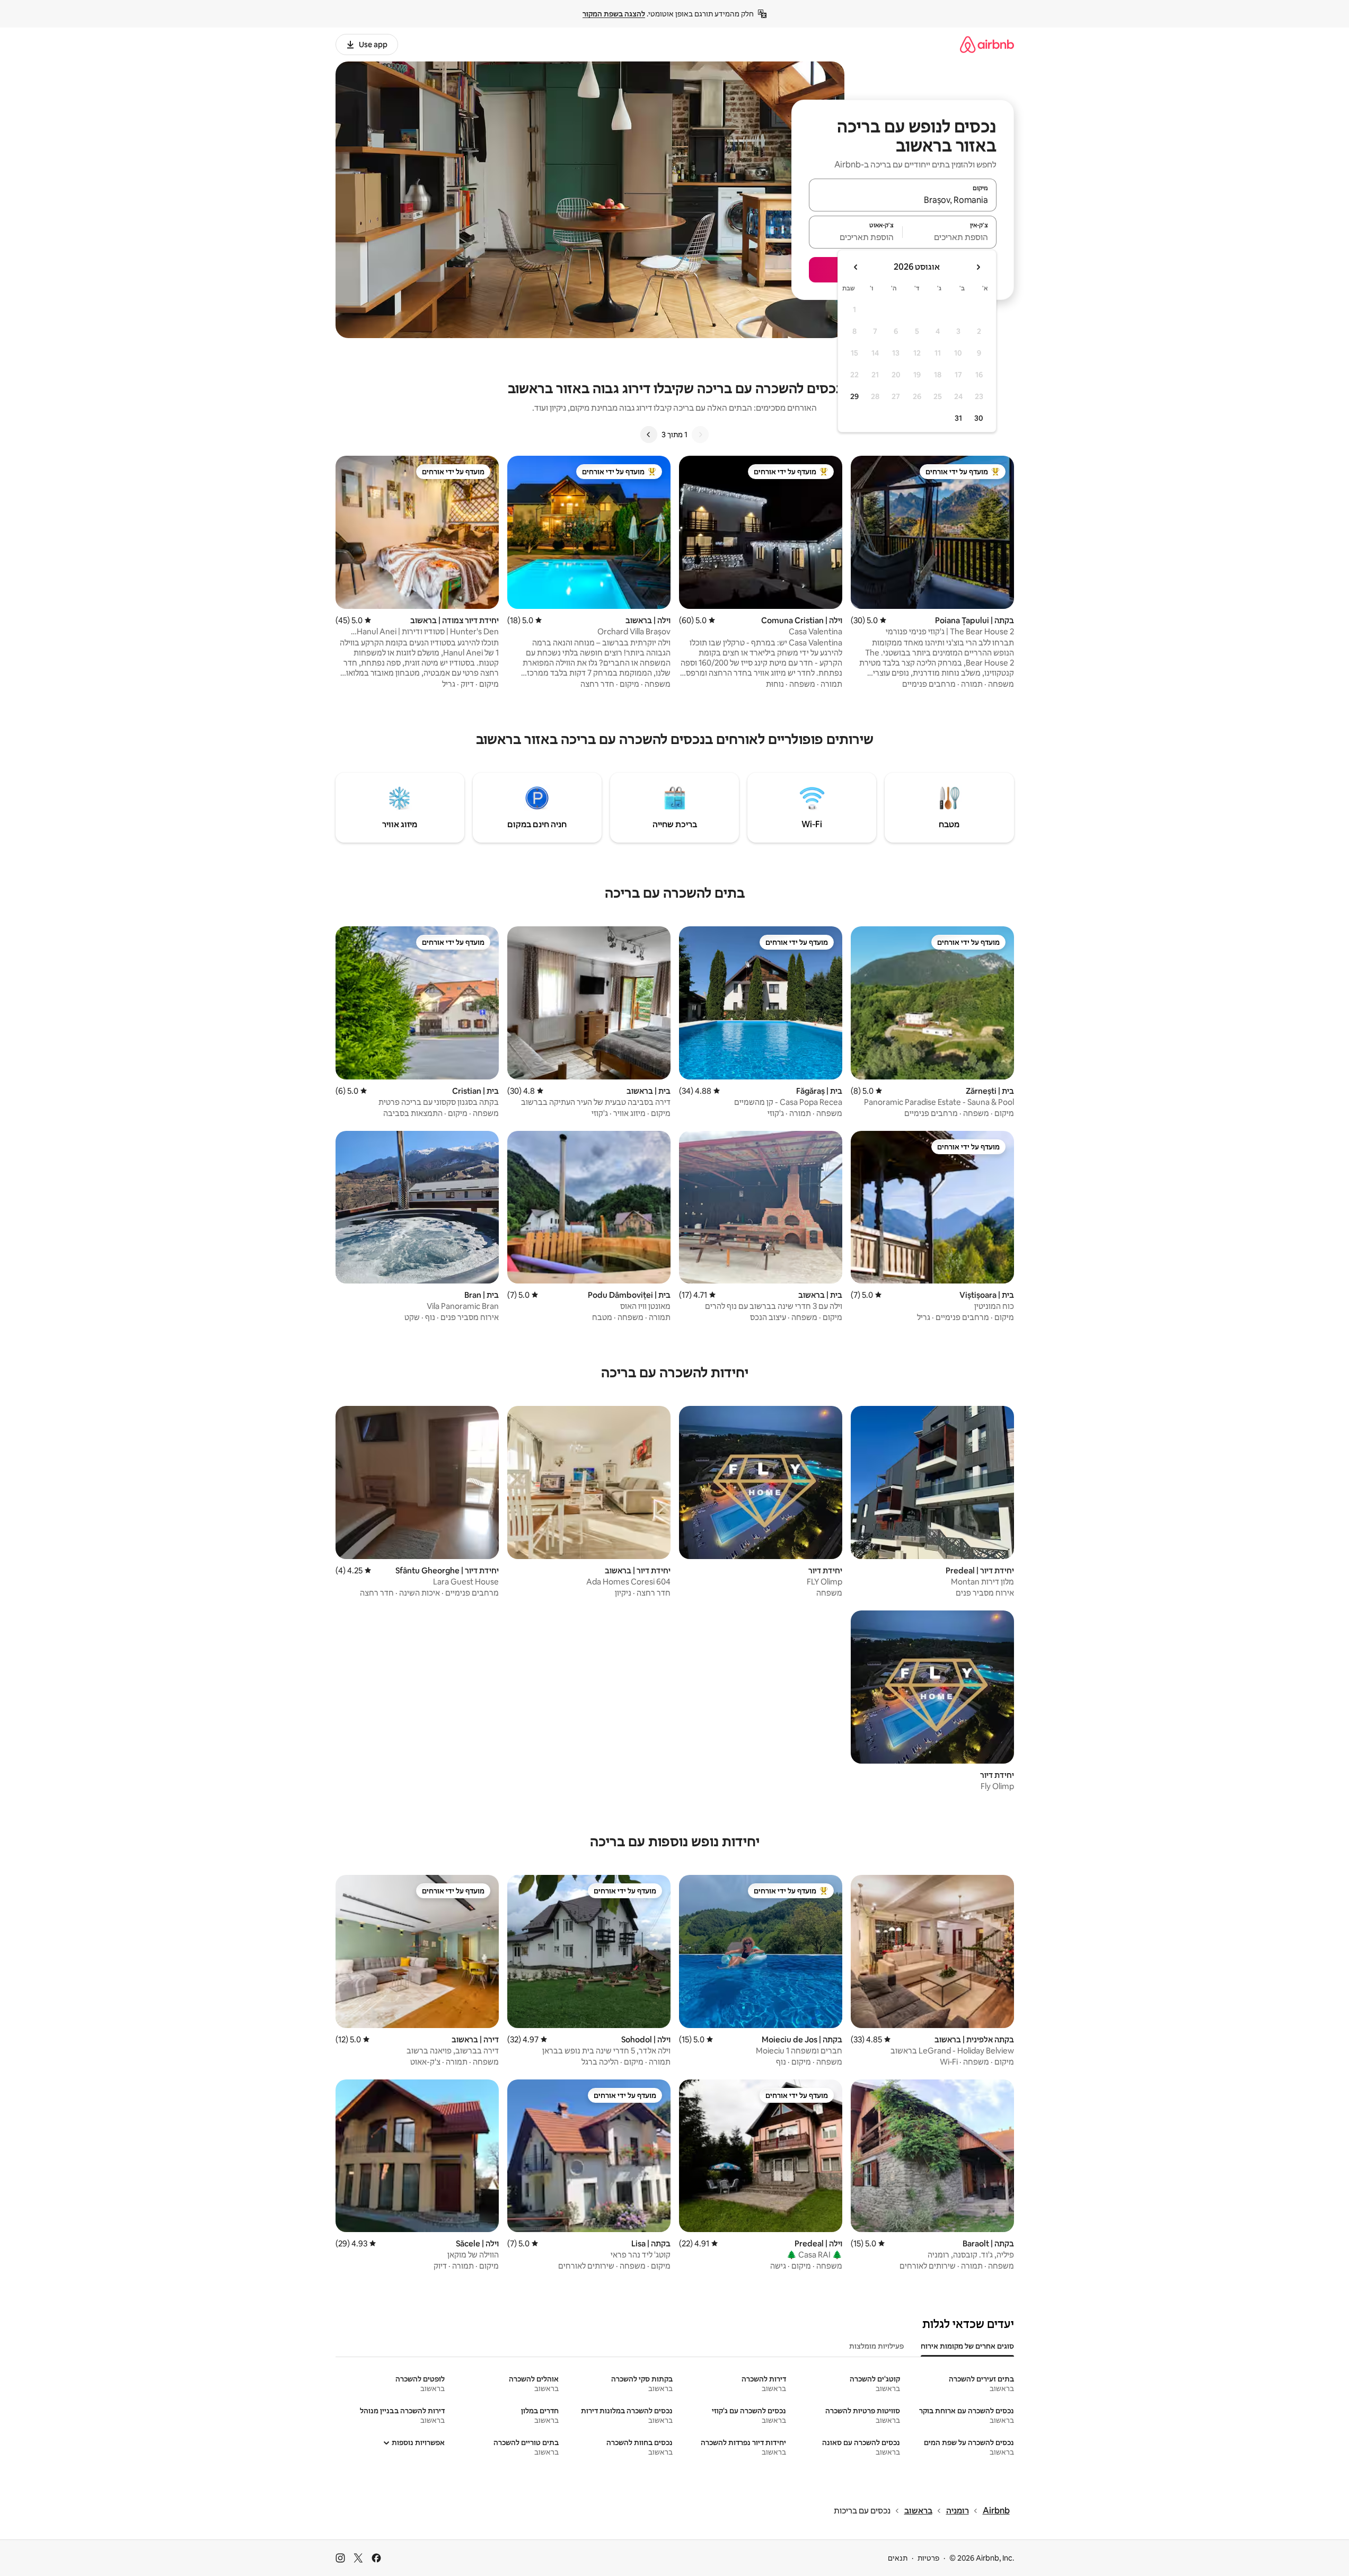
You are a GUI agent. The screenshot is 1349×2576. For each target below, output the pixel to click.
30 (979, 418)
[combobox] (903, 200)
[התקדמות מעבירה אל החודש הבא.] (856, 267)
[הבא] (649, 435)
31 (958, 418)
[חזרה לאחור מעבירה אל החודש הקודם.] (978, 267)
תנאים (898, 2558)
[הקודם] (700, 435)
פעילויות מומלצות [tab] (876, 2346)
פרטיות (928, 2558)
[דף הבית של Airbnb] (987, 44)
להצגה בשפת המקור (614, 14)
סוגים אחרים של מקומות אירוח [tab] (967, 2346)
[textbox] (950, 237)
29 (854, 396)
